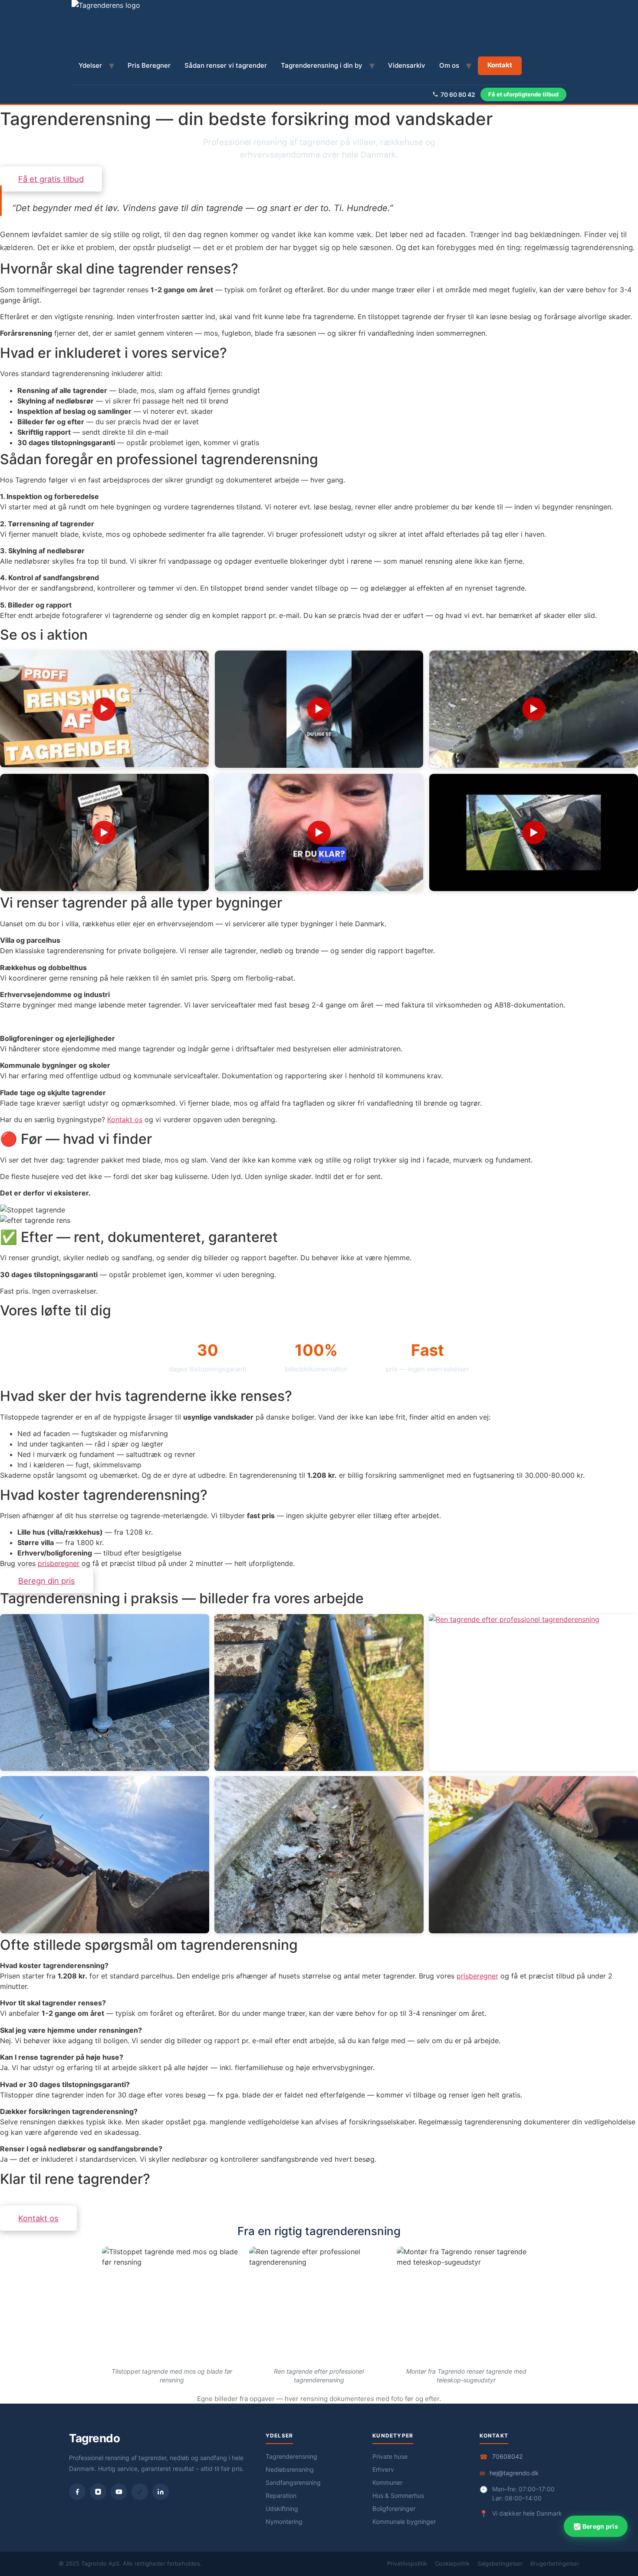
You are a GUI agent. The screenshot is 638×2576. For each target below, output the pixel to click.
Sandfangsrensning (293, 2482)
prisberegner (59, 1563)
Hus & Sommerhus (398, 2495)
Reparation (281, 2495)
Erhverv (383, 2469)
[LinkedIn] (161, 2492)
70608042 (507, 2456)
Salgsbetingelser (500, 2563)
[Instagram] (98, 2492)
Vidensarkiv (407, 65)
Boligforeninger (394, 2508)
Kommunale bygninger (404, 2522)
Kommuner (387, 2482)
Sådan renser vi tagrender (226, 65)
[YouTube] (119, 2492)
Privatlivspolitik (407, 2563)
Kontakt (500, 65)
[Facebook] (77, 2492)
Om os (449, 65)
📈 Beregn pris (596, 2526)
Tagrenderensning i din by (322, 65)
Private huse (390, 2456)
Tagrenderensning (291, 2456)
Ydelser (90, 65)
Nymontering (284, 2522)
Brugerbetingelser (555, 2563)
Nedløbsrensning (290, 2469)
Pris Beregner (149, 65)
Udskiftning (282, 2508)
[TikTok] (140, 2492)
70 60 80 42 (458, 94)
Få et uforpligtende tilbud (523, 94)
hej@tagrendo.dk (514, 2473)
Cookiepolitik (452, 2563)
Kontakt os (125, 1120)
